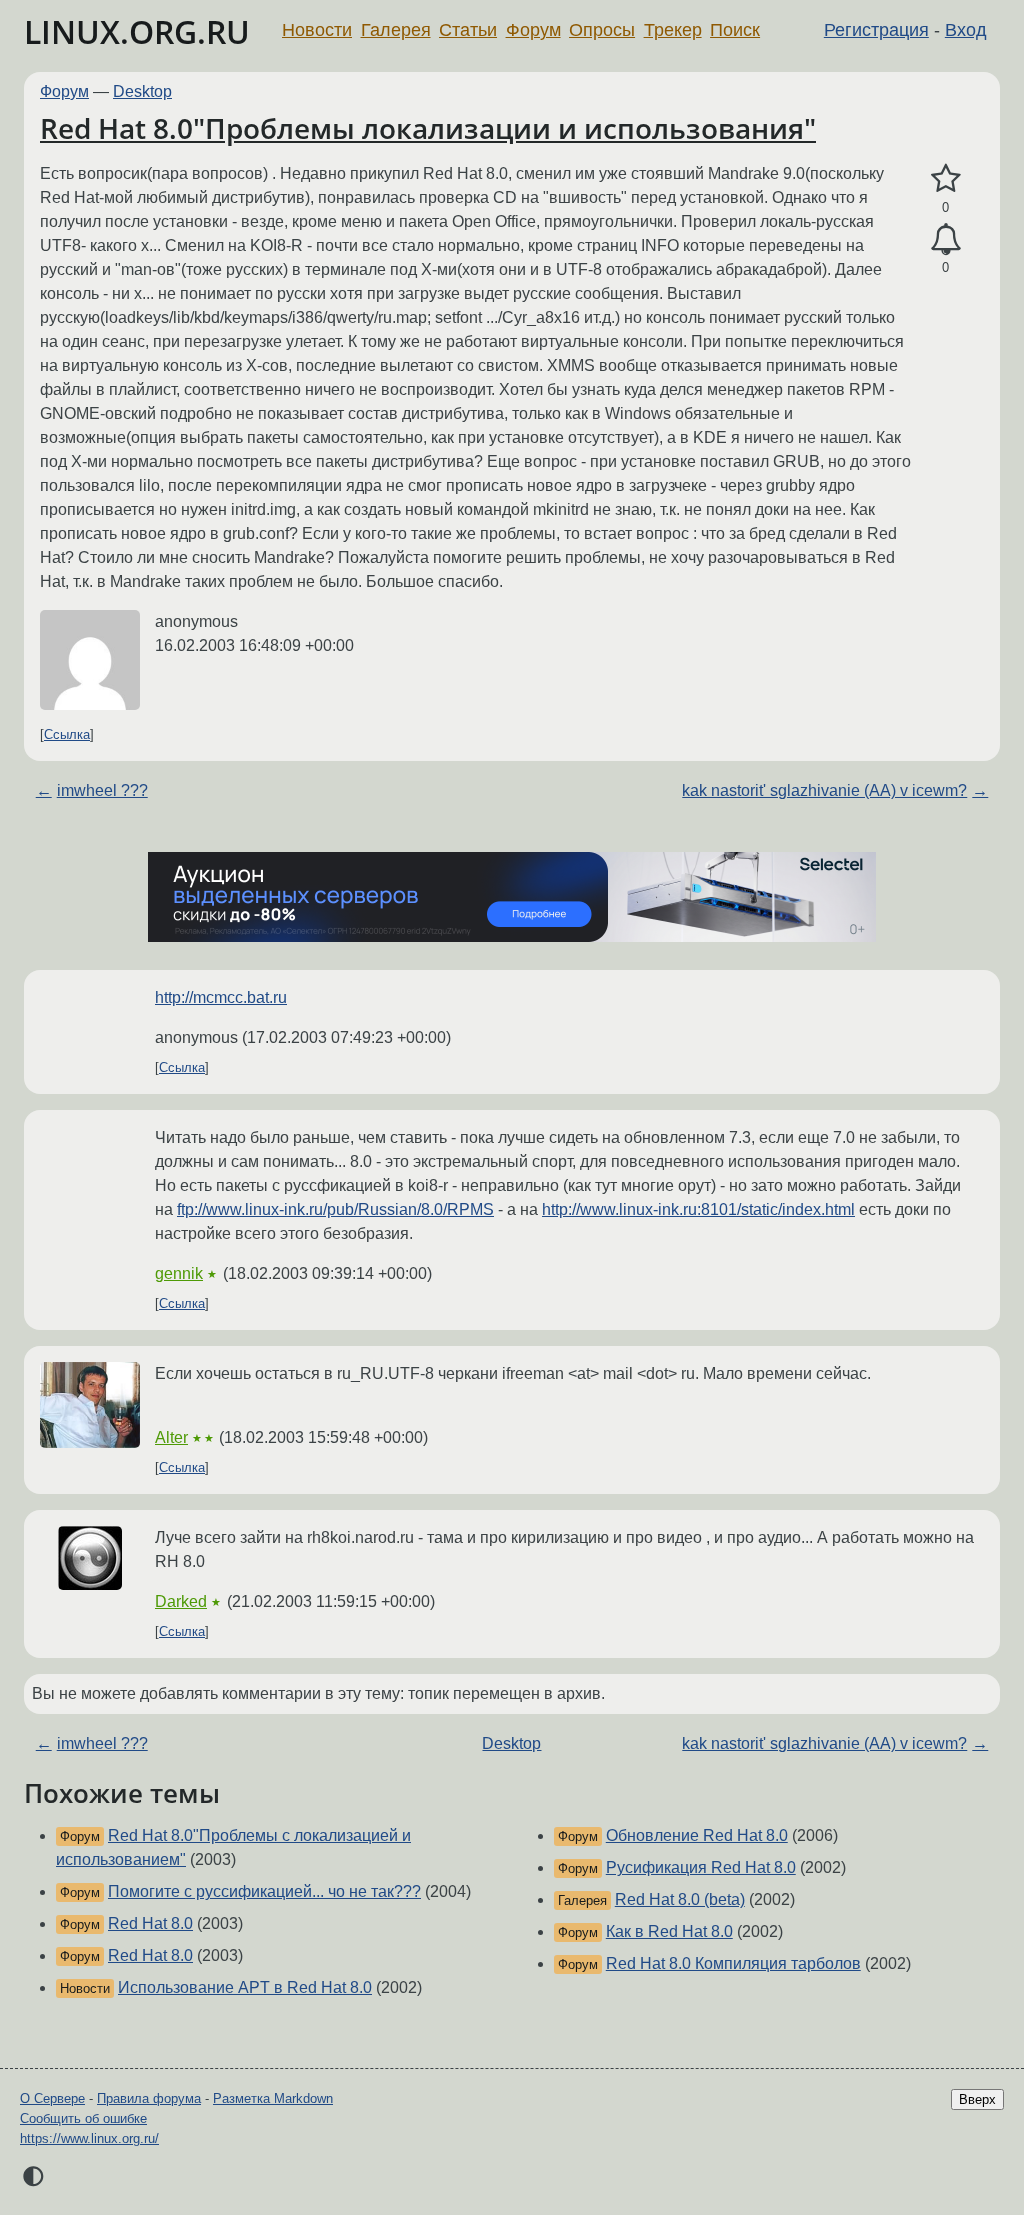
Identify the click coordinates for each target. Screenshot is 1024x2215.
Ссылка (67, 734)
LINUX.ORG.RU (137, 31)
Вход (966, 30)
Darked (181, 1601)
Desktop (142, 91)
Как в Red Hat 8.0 (669, 1931)
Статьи (468, 30)
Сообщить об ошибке (83, 2118)
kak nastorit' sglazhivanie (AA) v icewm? (824, 790)
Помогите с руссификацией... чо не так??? (264, 1891)
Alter (171, 1437)
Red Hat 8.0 (150, 1923)
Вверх (977, 2099)
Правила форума (149, 2098)
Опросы (602, 30)
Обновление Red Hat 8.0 (697, 1835)
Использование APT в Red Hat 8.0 (245, 1987)
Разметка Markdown (273, 2098)
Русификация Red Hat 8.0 (701, 1867)
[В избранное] (945, 179)
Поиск (735, 30)
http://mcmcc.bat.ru (221, 997)
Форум (533, 30)
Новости (317, 30)
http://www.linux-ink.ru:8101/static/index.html (698, 1209)
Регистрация (876, 30)
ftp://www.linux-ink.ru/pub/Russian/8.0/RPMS (335, 1209)
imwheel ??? (102, 790)
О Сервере (52, 2098)
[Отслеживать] (945, 240)
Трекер (673, 30)
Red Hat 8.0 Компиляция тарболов (733, 1963)
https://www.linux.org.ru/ (89, 2138)
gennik (179, 1273)
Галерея (396, 30)
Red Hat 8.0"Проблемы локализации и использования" (428, 128)
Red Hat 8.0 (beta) (680, 1899)
